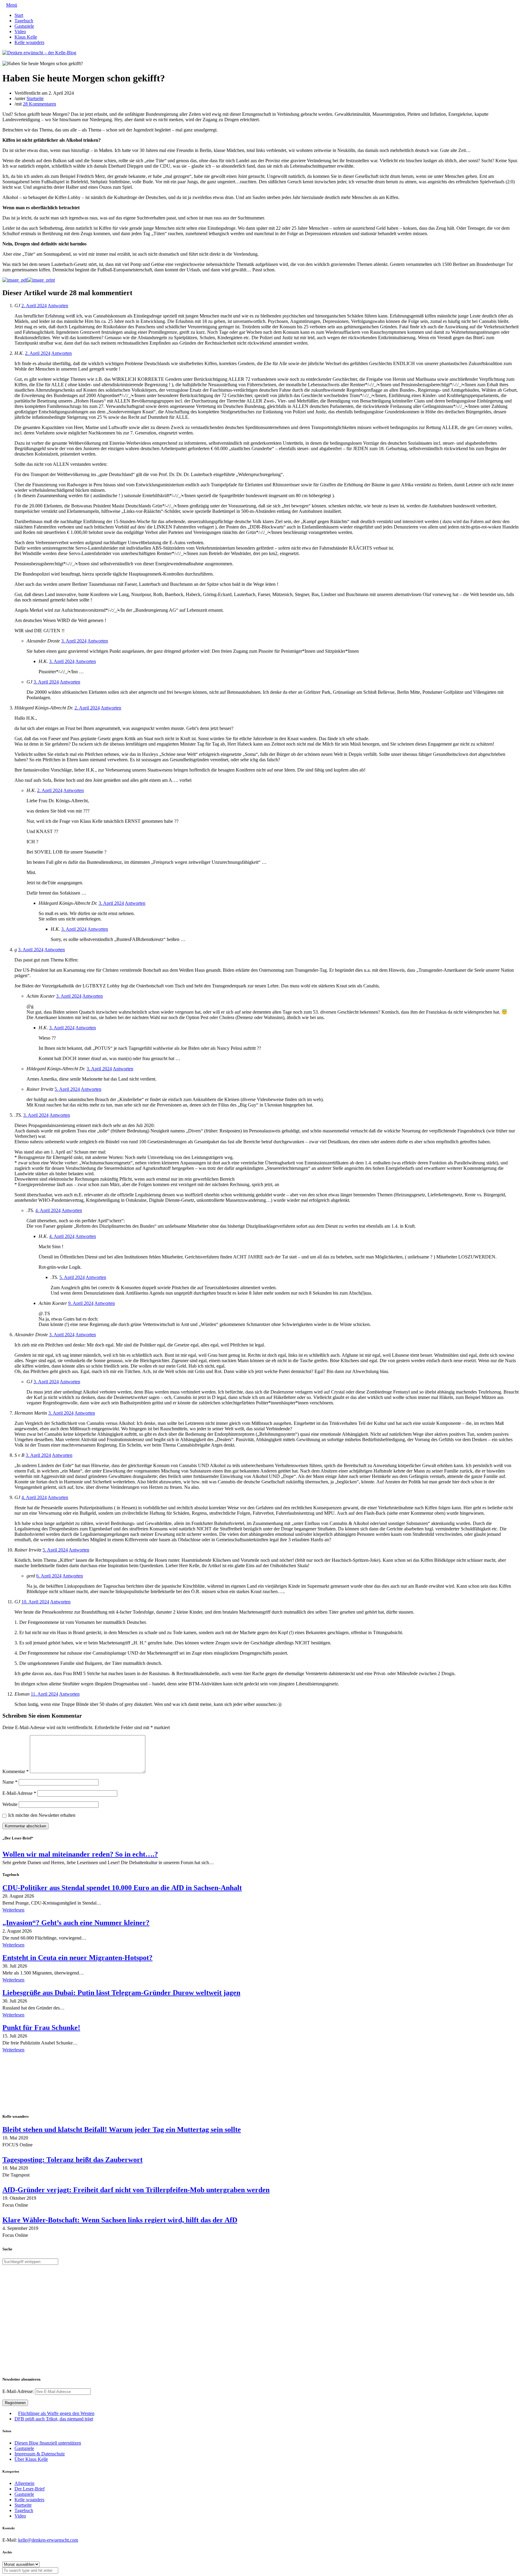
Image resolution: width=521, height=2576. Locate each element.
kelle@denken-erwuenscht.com (48, 2540)
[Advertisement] (42, 2084)
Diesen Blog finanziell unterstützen (48, 2443)
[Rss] (19, 58)
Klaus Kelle (26, 37)
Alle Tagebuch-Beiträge (25, 2058)
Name (10, 1782)
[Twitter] (4, 58)
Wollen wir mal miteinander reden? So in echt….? (80, 1854)
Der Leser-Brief (30, 2489)
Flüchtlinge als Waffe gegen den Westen (56, 2413)
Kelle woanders (29, 42)
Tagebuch (24, 21)
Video (20, 32)
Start (19, 15)
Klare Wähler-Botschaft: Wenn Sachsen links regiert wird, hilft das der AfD (120, 2220)
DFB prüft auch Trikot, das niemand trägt (54, 2419)
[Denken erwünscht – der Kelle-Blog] (39, 53)
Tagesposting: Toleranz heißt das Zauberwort (73, 2160)
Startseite (35, 98)
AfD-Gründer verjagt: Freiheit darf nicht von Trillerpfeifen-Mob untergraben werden (136, 2190)
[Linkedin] (14, 58)
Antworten (58, 306)
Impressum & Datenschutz (40, 2454)
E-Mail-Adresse (19, 1793)
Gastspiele (24, 26)
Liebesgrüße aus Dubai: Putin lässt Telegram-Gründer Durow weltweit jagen (121, 1993)
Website (10, 1804)
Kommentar (16, 1771)
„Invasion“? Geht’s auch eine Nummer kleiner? (76, 1923)
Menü (12, 5)
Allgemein (24, 2483)
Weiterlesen (13, 1910)
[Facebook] (9, 58)
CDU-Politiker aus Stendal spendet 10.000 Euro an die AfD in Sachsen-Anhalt (122, 1888)
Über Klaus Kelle (31, 2459)
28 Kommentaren (39, 104)
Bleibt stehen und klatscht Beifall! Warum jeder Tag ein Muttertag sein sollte (122, 2129)
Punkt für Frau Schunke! (41, 2028)
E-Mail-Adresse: (19, 2391)
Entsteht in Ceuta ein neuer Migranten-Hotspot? (77, 1958)
